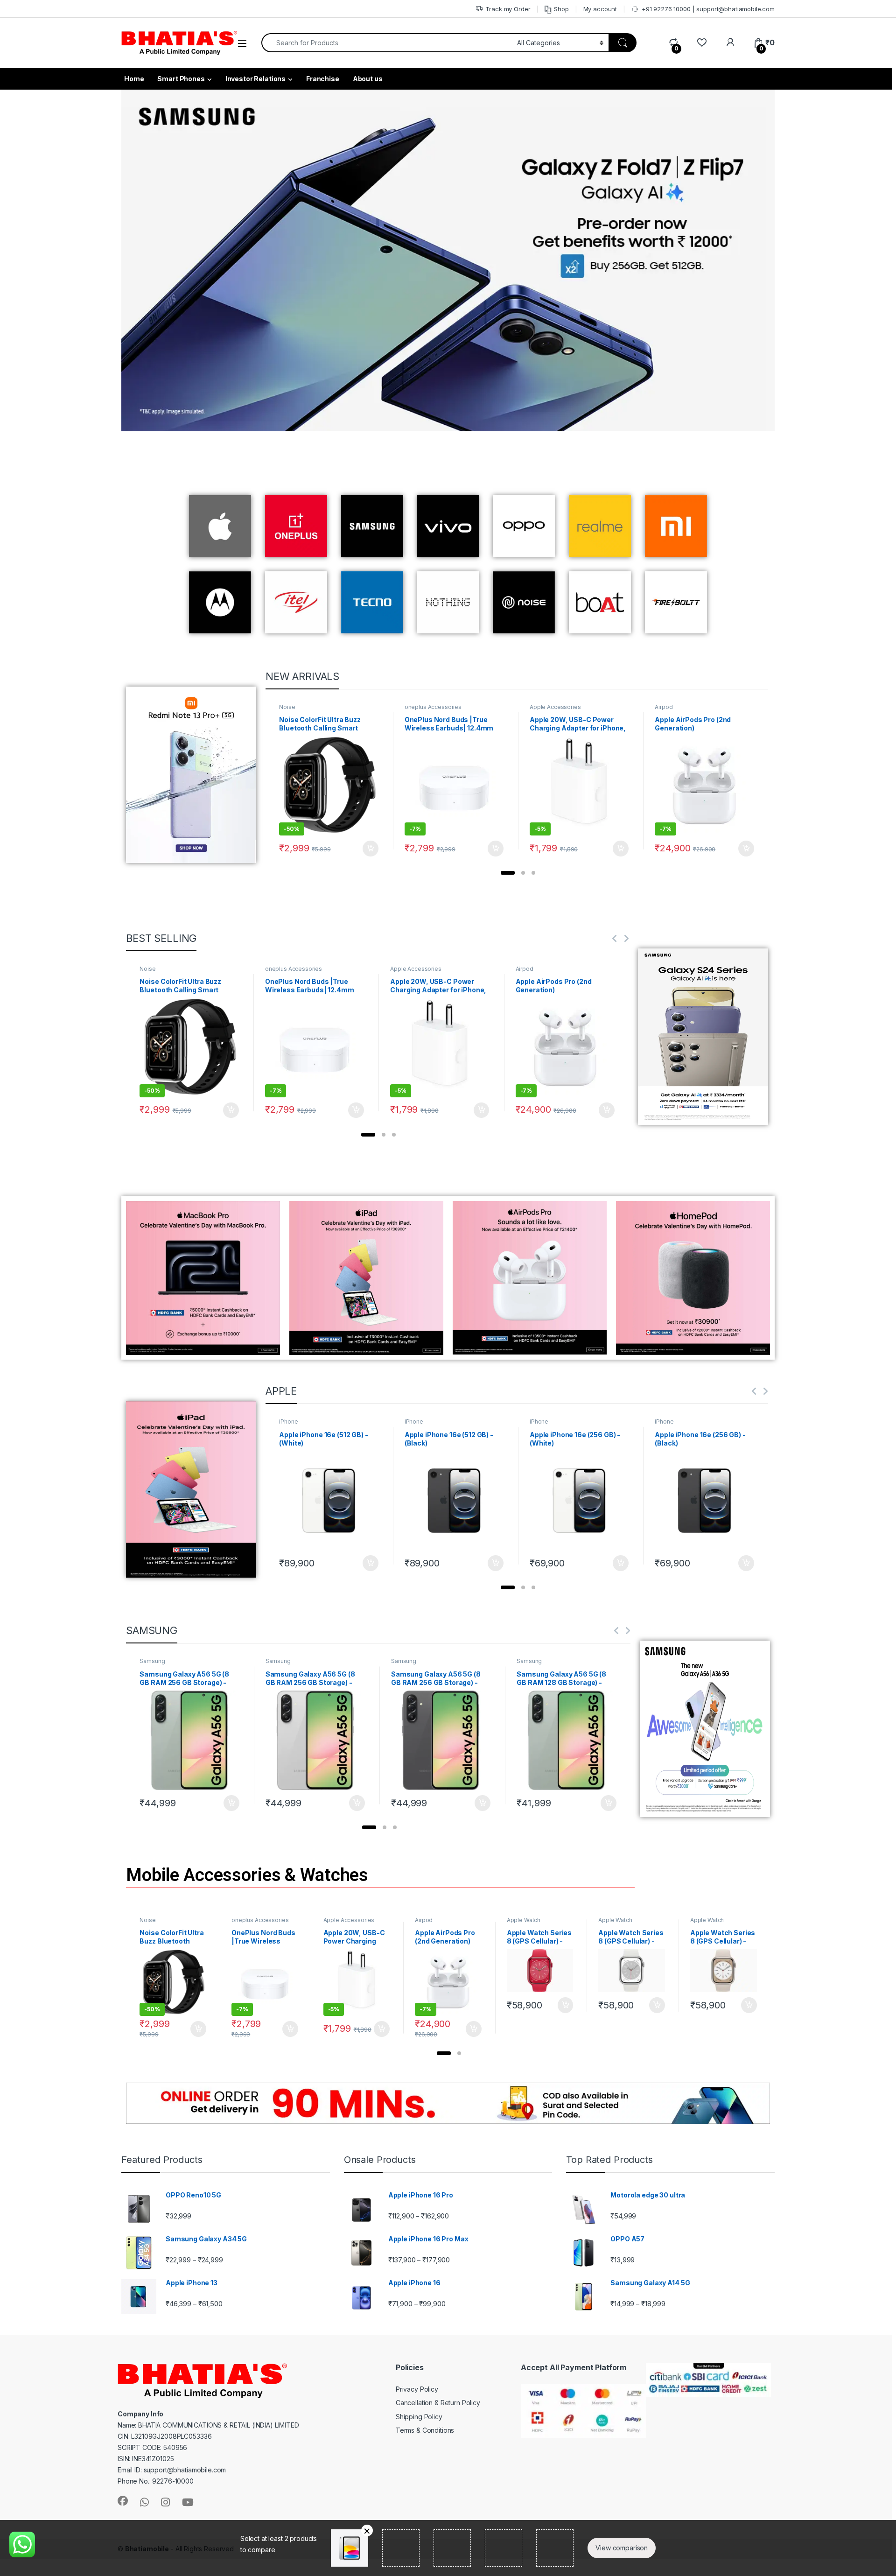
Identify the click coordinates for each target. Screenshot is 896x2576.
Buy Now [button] (371, 849)
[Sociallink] (123, 2501)
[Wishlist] (702, 43)
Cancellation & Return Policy (438, 2403)
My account (600, 9)
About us (368, 79)
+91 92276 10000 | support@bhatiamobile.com (708, 9)
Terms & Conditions (425, 2430)
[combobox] (387, 43)
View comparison (622, 2548)
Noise (287, 707)
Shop (561, 9)
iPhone (288, 1421)
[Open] (242, 44)
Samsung (152, 1661)
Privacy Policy (417, 2389)
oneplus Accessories (433, 707)
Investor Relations (255, 79)
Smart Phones (181, 79)
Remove (367, 2530)
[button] (508, 873)
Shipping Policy (419, 2417)
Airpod (664, 707)
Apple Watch (524, 1920)
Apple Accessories (555, 707)
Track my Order (508, 9)
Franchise (323, 79)
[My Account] (730, 43)
